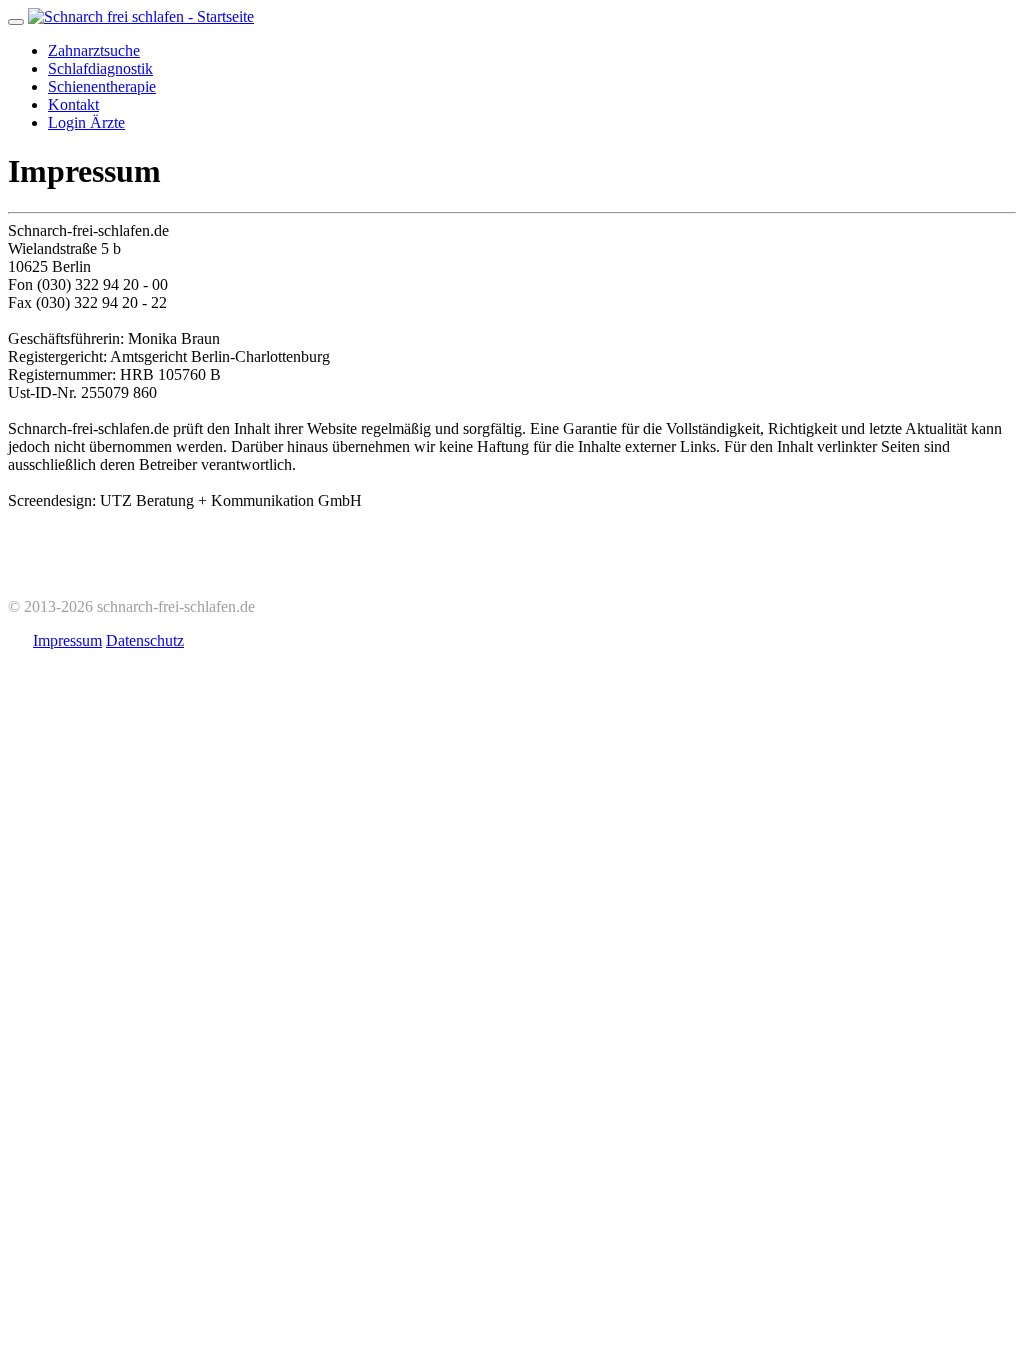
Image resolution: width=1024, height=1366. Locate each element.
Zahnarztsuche (94, 50)
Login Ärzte (86, 122)
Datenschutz (145, 640)
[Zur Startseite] (141, 16)
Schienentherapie (102, 86)
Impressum (67, 640)
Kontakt (73, 104)
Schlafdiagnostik (100, 68)
